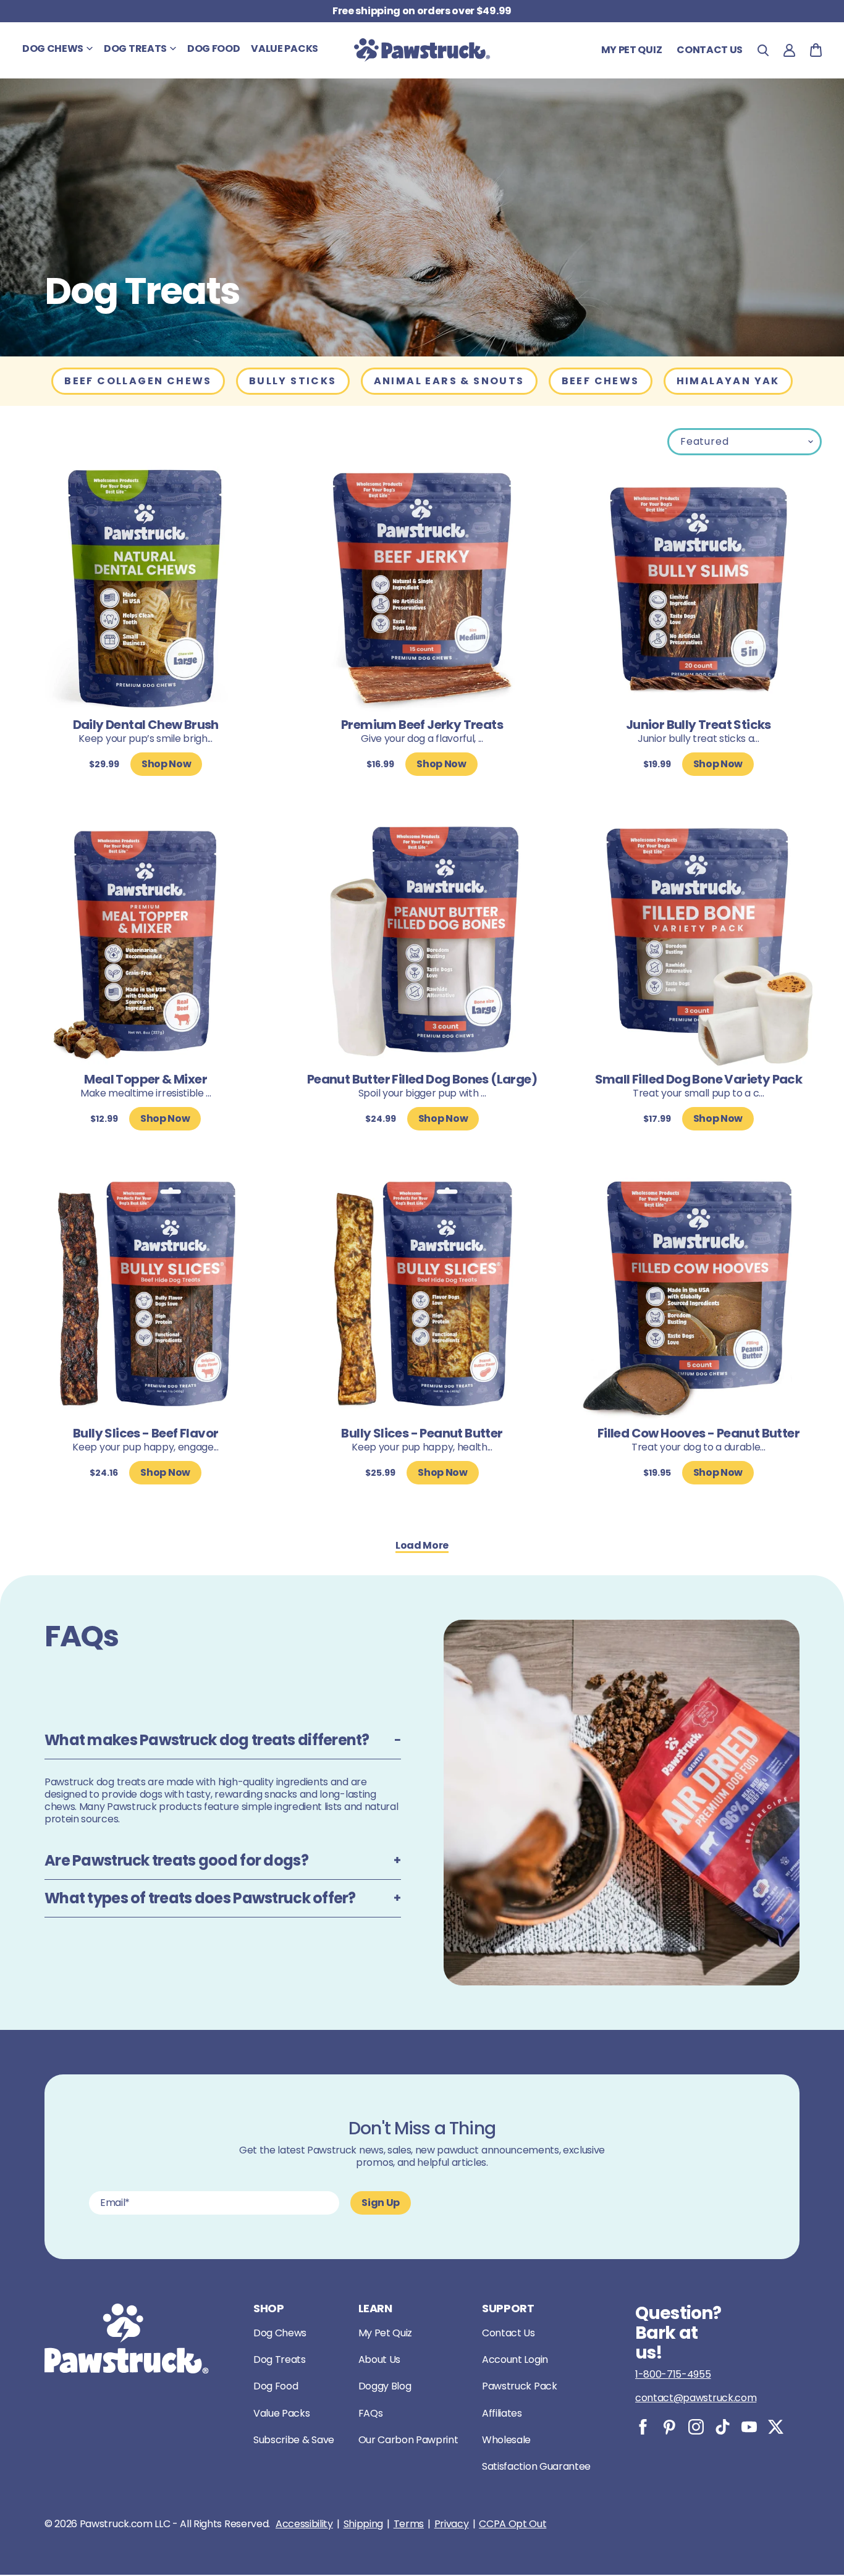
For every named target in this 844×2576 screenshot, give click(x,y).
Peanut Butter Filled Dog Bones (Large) (422, 1079)
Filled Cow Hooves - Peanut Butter (698, 1433)
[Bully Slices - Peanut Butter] (422, 1298)
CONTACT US (710, 50)
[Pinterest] (669, 2427)
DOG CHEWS (53, 48)
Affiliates (502, 2413)
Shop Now (166, 764)
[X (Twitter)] (776, 2427)
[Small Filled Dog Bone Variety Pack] (698, 944)
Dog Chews (280, 2333)
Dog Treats (280, 2359)
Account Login (515, 2359)
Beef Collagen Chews (138, 381)
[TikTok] (723, 2427)
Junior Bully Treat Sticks (698, 725)
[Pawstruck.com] (422, 50)
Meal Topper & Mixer (146, 1079)
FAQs (371, 2413)
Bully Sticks (293, 381)
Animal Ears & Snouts (449, 381)
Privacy (452, 2524)
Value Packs (281, 2413)
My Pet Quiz (631, 50)
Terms (409, 2524)
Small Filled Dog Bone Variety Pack (699, 1079)
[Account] (789, 50)
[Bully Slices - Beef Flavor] (146, 1298)
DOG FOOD (213, 48)
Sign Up (381, 2203)
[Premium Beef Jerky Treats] (422, 590)
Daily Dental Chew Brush (146, 725)
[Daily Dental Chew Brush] (146, 590)
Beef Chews (601, 381)
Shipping (363, 2524)
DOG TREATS (135, 48)
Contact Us (509, 2333)
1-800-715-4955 (673, 2374)
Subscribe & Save (294, 2440)
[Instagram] (696, 2427)
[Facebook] (643, 2427)
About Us (379, 2359)
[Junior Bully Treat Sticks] (698, 590)
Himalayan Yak (728, 381)
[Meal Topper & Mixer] (146, 944)
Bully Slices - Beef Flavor (146, 1433)
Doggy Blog (385, 2386)
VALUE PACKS (284, 48)
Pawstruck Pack (520, 2386)
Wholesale (506, 2440)
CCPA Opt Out (513, 2524)
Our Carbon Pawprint (408, 2440)
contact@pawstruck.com (696, 2398)
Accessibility (304, 2524)
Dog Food (276, 2386)
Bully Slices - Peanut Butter (422, 1433)
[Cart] (816, 50)
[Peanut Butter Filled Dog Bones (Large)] (422, 944)
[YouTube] (749, 2427)
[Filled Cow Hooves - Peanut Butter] (698, 1298)
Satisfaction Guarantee (536, 2466)
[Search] (763, 50)
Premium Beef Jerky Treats (422, 725)
